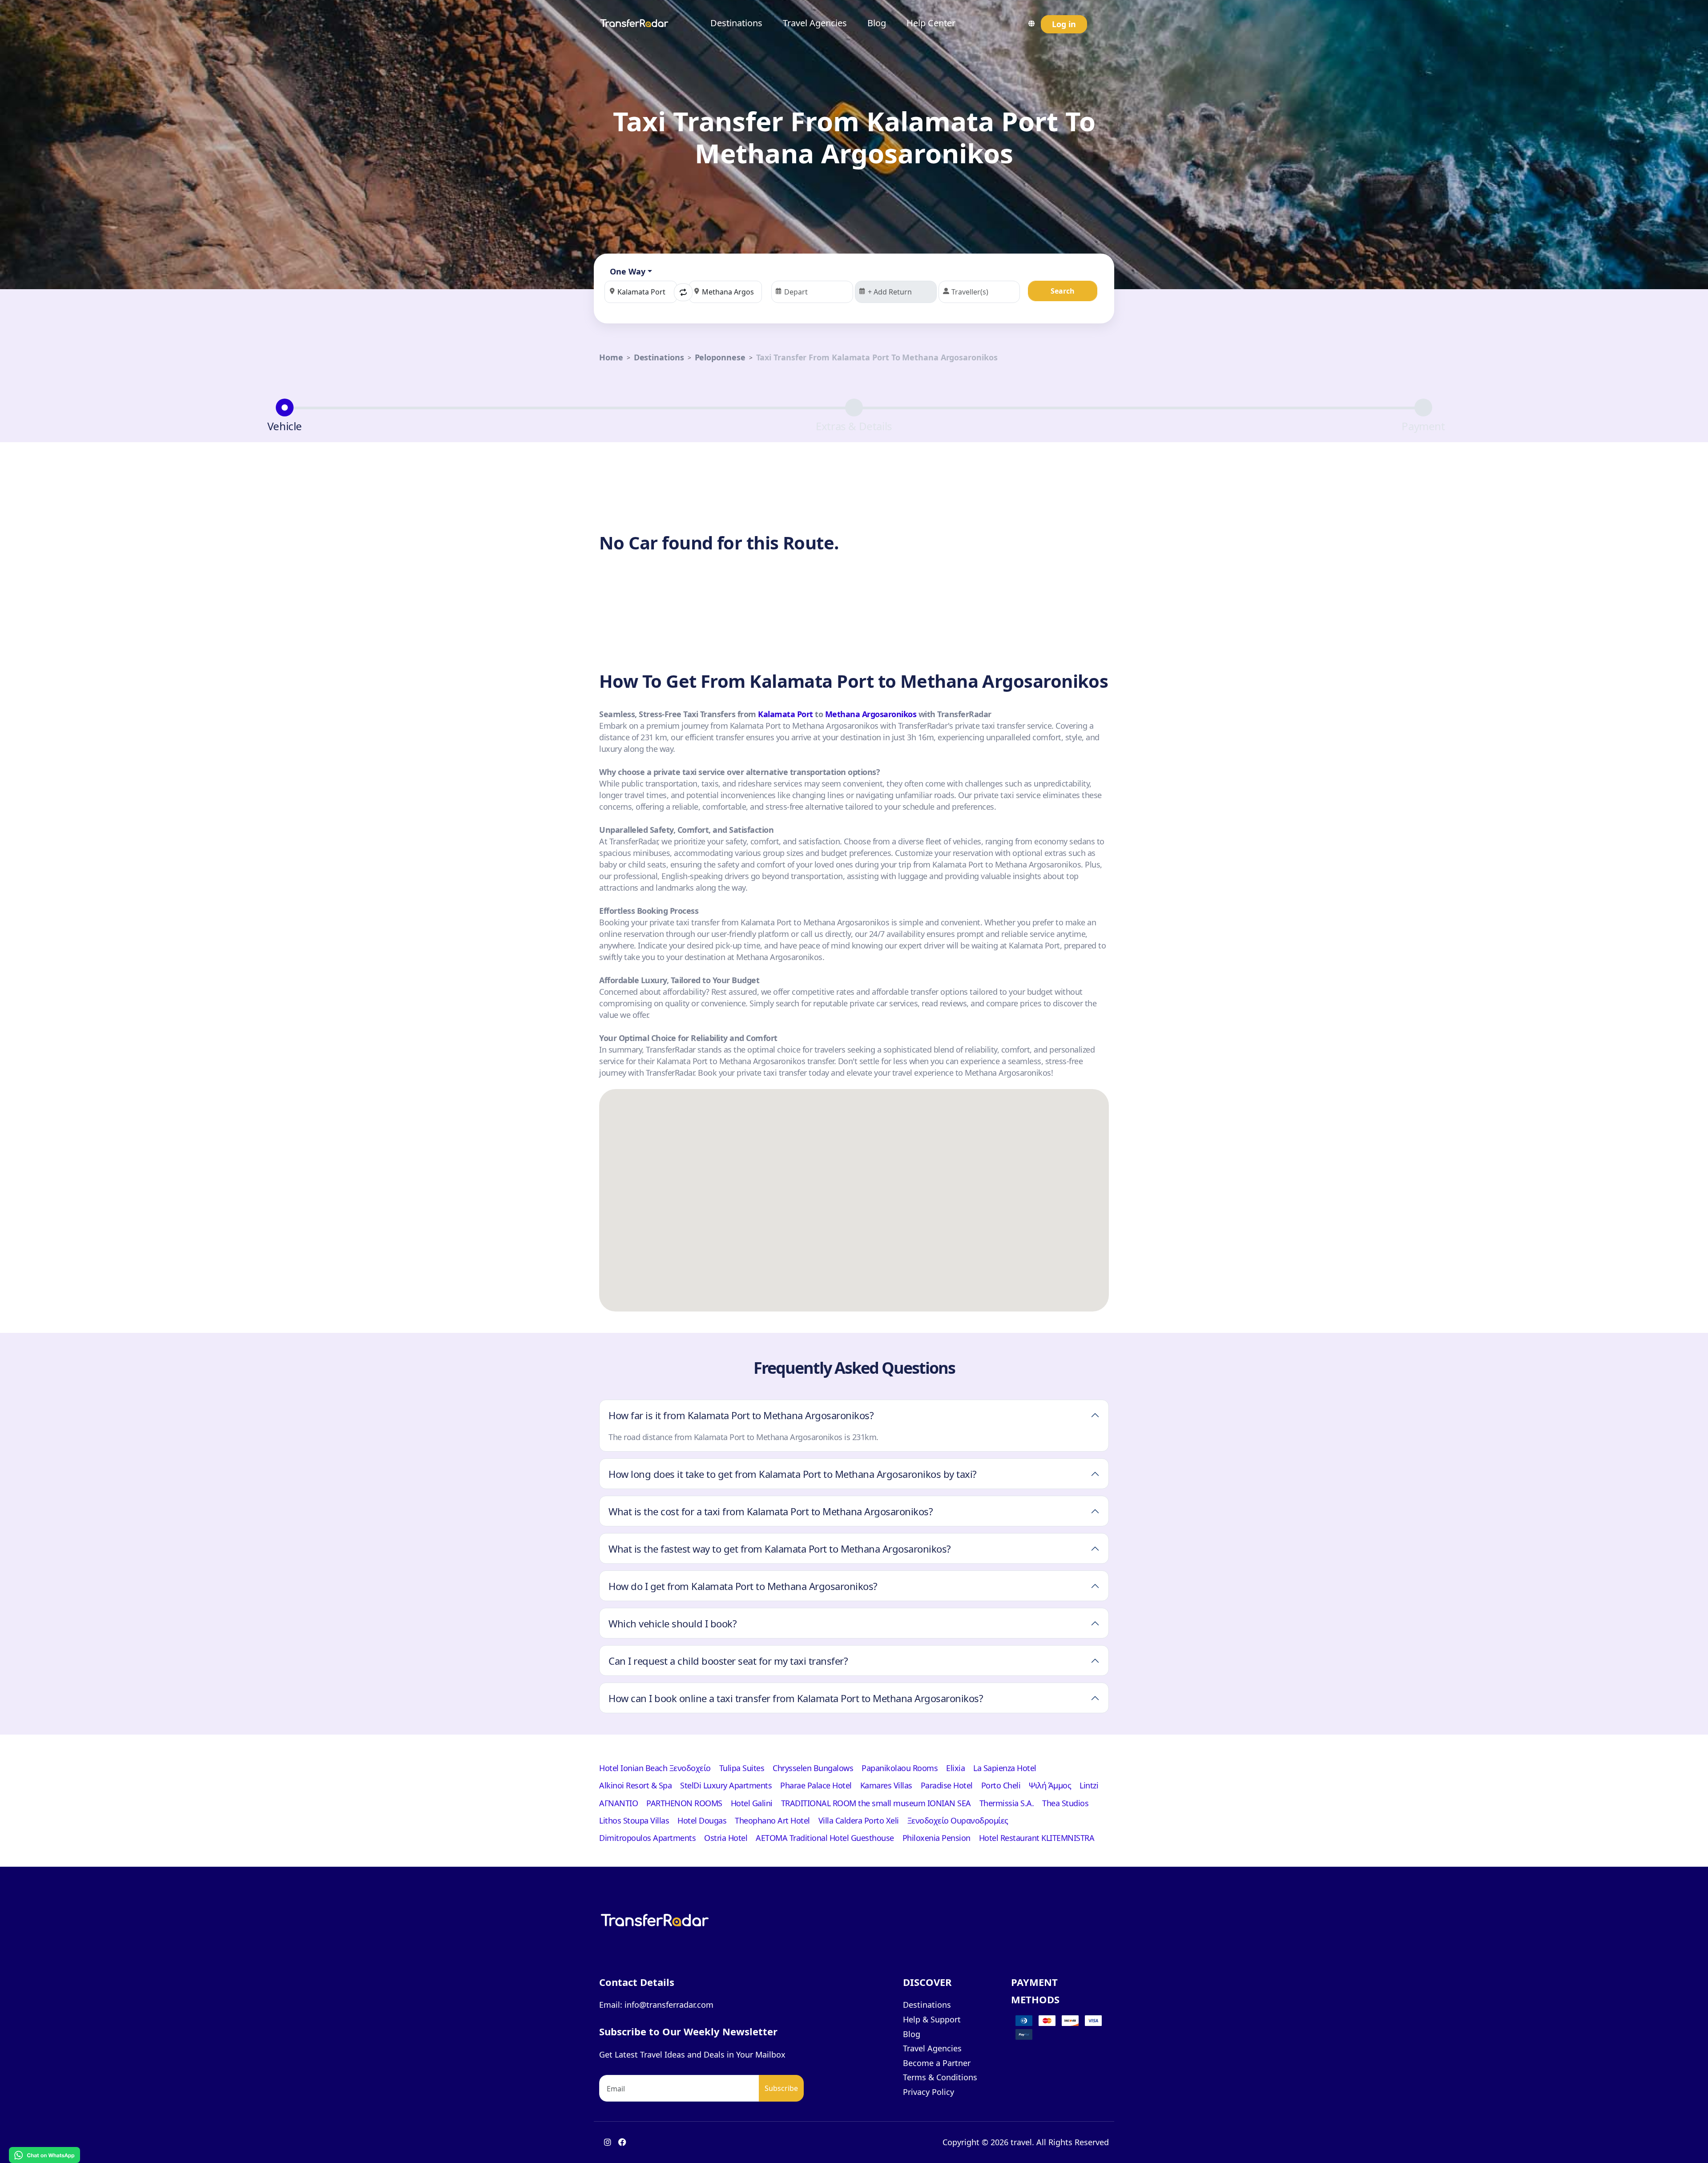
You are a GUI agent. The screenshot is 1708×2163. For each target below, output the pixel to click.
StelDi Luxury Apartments (726, 1785)
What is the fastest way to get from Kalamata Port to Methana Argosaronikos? (780, 1549)
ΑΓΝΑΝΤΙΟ (618, 1803)
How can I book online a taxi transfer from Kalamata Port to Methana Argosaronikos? (796, 1698)
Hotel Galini (752, 1803)
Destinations (736, 23)
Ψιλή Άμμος (1050, 1785)
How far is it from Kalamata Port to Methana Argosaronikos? (741, 1415)
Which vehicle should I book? (673, 1623)
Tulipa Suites (742, 1768)
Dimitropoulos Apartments (647, 1838)
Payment (1423, 426)
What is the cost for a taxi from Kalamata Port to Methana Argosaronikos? (771, 1511)
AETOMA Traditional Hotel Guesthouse (825, 1838)
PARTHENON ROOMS (684, 1803)
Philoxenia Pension (937, 1838)
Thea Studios (1065, 1803)
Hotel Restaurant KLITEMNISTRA (1037, 1838)
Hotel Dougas (702, 1820)
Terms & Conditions (940, 2077)
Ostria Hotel (726, 1838)
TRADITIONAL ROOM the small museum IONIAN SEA (876, 1803)
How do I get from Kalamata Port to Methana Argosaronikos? (743, 1586)
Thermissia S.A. (1007, 1803)
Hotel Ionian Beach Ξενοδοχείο (655, 1768)
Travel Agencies (815, 23)
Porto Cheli (1001, 1785)
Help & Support (932, 2019)
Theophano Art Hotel (772, 1820)
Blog (877, 23)
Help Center (931, 23)
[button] (683, 292)
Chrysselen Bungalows (813, 1768)
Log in (1064, 24)
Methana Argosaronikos (871, 714)
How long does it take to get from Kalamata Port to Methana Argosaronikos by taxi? (793, 1474)
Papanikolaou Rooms (900, 1768)
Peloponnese (720, 357)
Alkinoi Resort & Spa (635, 1785)
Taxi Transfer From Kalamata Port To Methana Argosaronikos (877, 357)
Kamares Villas (886, 1785)
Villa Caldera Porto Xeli (859, 1820)
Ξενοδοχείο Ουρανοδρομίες (958, 1820)
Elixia (955, 1768)
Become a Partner (937, 2063)
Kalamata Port (786, 714)
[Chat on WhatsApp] (44, 2154)
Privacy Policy (929, 2092)
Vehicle (285, 426)
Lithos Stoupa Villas (634, 1820)
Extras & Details (854, 426)
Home (611, 357)
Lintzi (1089, 1785)
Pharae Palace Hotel (816, 1785)
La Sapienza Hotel (1005, 1768)
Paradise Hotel (947, 1785)
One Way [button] (628, 271)
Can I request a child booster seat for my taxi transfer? (728, 1661)
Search (1063, 291)
